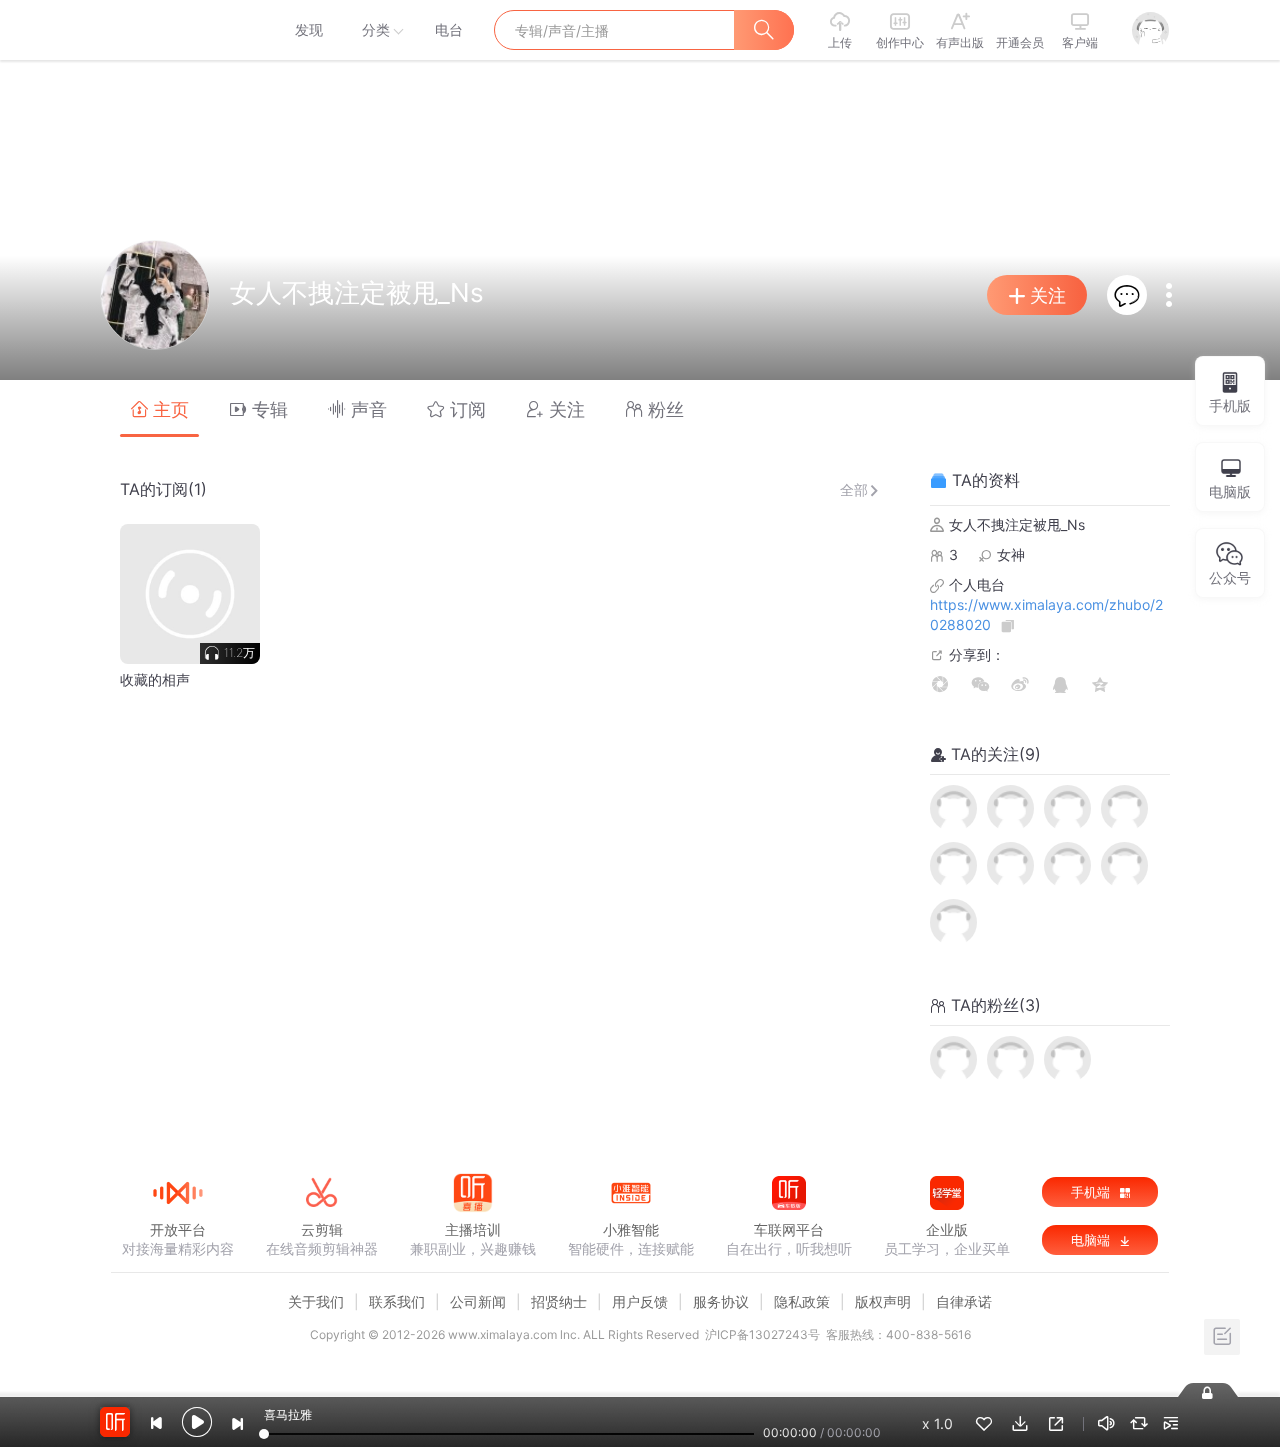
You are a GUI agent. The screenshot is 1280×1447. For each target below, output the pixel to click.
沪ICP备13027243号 (762, 1334)
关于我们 (316, 1301)
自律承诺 (964, 1301)
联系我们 (397, 1301)
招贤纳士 (559, 1301)
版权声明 (883, 1301)
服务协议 (721, 1301)
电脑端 (1092, 1240)
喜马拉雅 (177, 30)
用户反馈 (640, 1301)
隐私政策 (802, 1301)
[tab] (159, 408)
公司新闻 (478, 1301)
